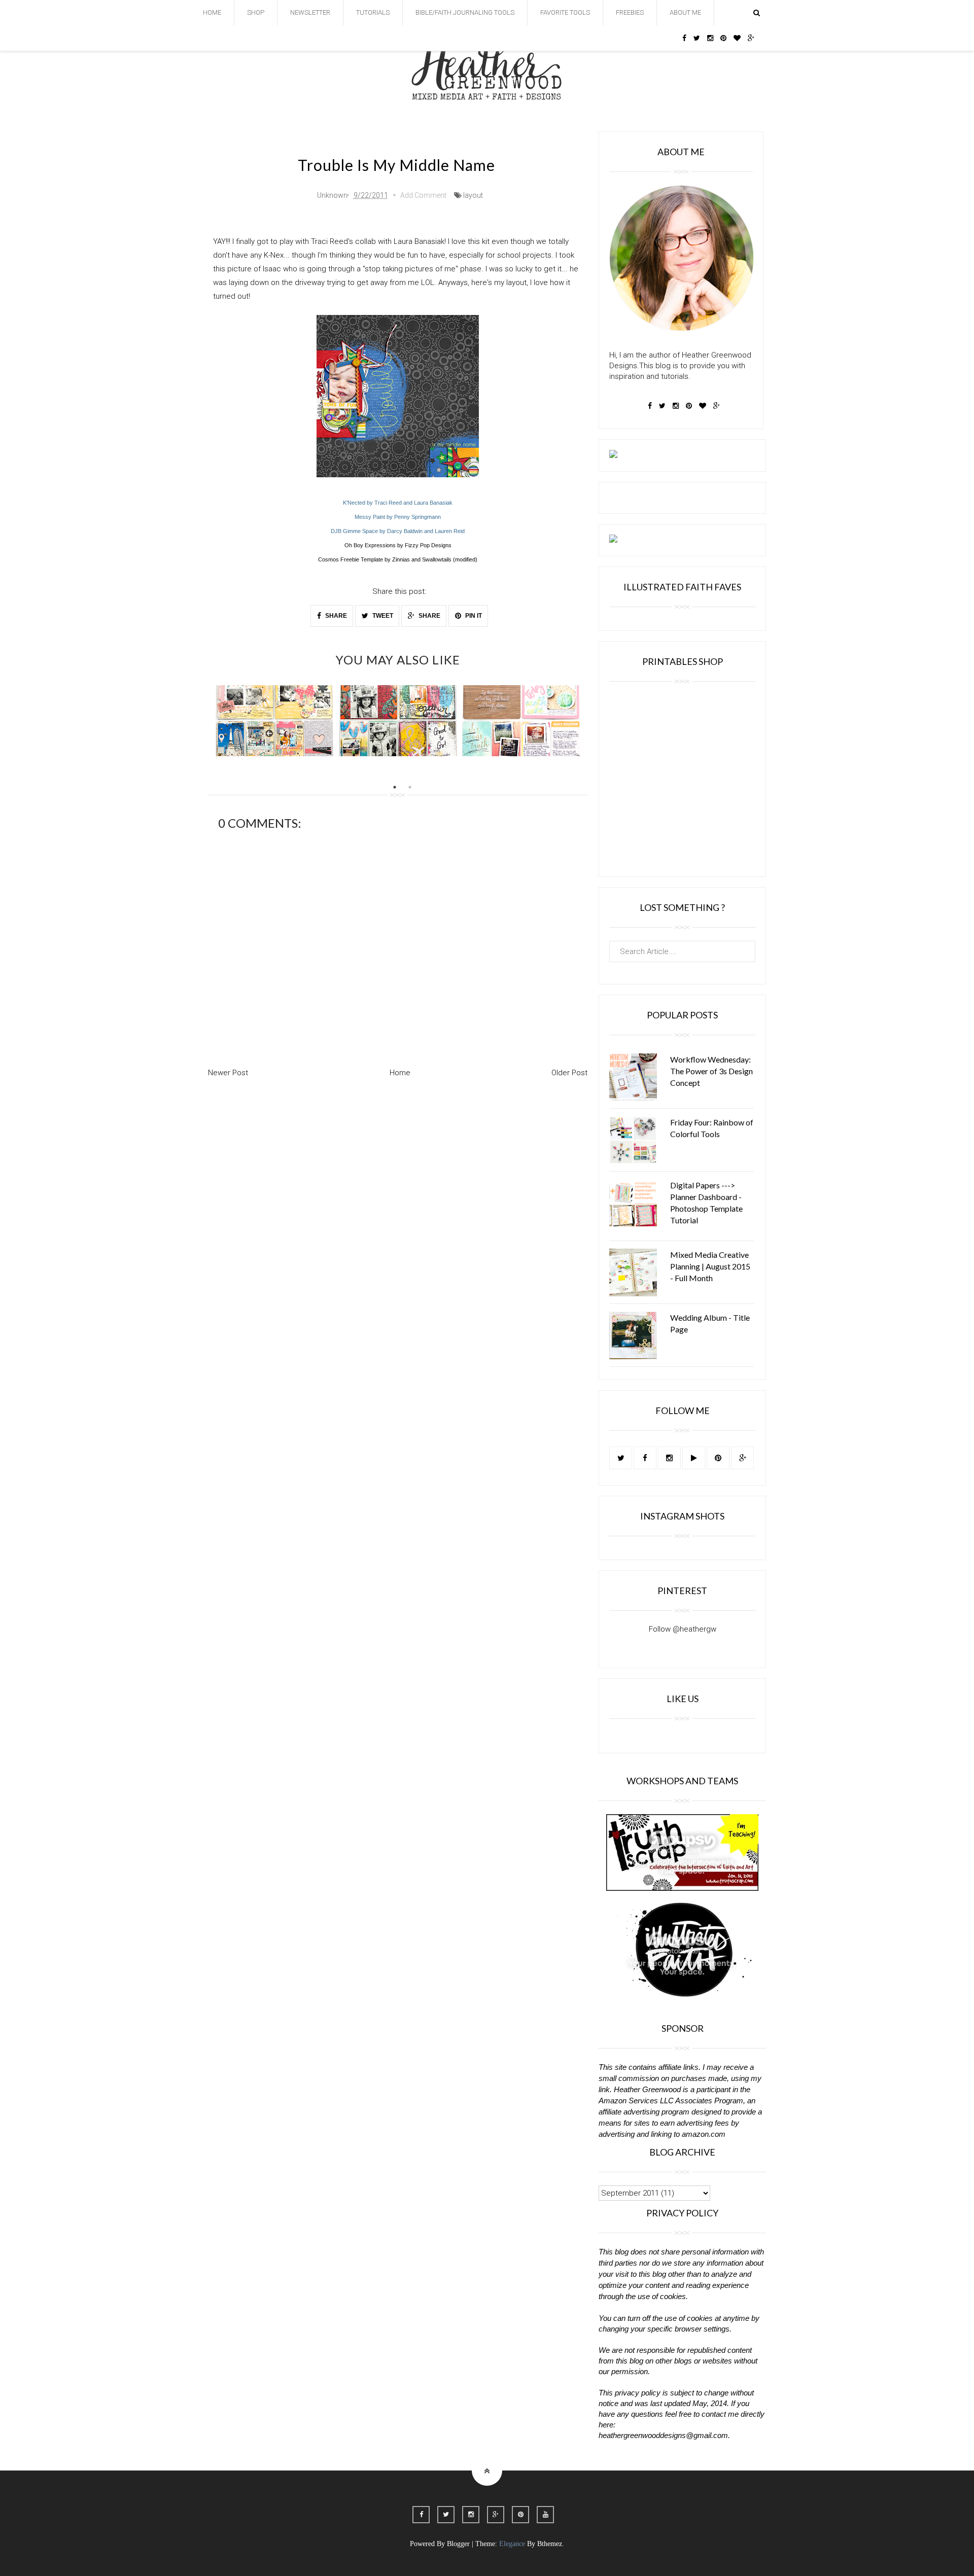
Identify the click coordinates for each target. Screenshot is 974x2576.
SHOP (256, 12)
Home (400, 1073)
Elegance (512, 2544)
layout (473, 195)
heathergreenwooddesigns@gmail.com (663, 2435)
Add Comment (423, 195)
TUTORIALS (373, 12)
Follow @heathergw (683, 1629)
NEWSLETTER (310, 12)
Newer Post (228, 1073)
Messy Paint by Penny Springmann (398, 517)
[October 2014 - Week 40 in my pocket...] (398, 721)
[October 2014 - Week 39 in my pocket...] (275, 721)
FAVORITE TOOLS (565, 12)
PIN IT (473, 616)
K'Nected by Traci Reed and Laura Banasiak (398, 503)
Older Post (569, 1073)
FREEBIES (630, 12)
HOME (212, 12)
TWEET (382, 616)
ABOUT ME (685, 12)
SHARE (335, 616)
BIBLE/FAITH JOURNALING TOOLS (465, 12)
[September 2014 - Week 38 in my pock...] (521, 721)
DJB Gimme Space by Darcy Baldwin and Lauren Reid (398, 531)
